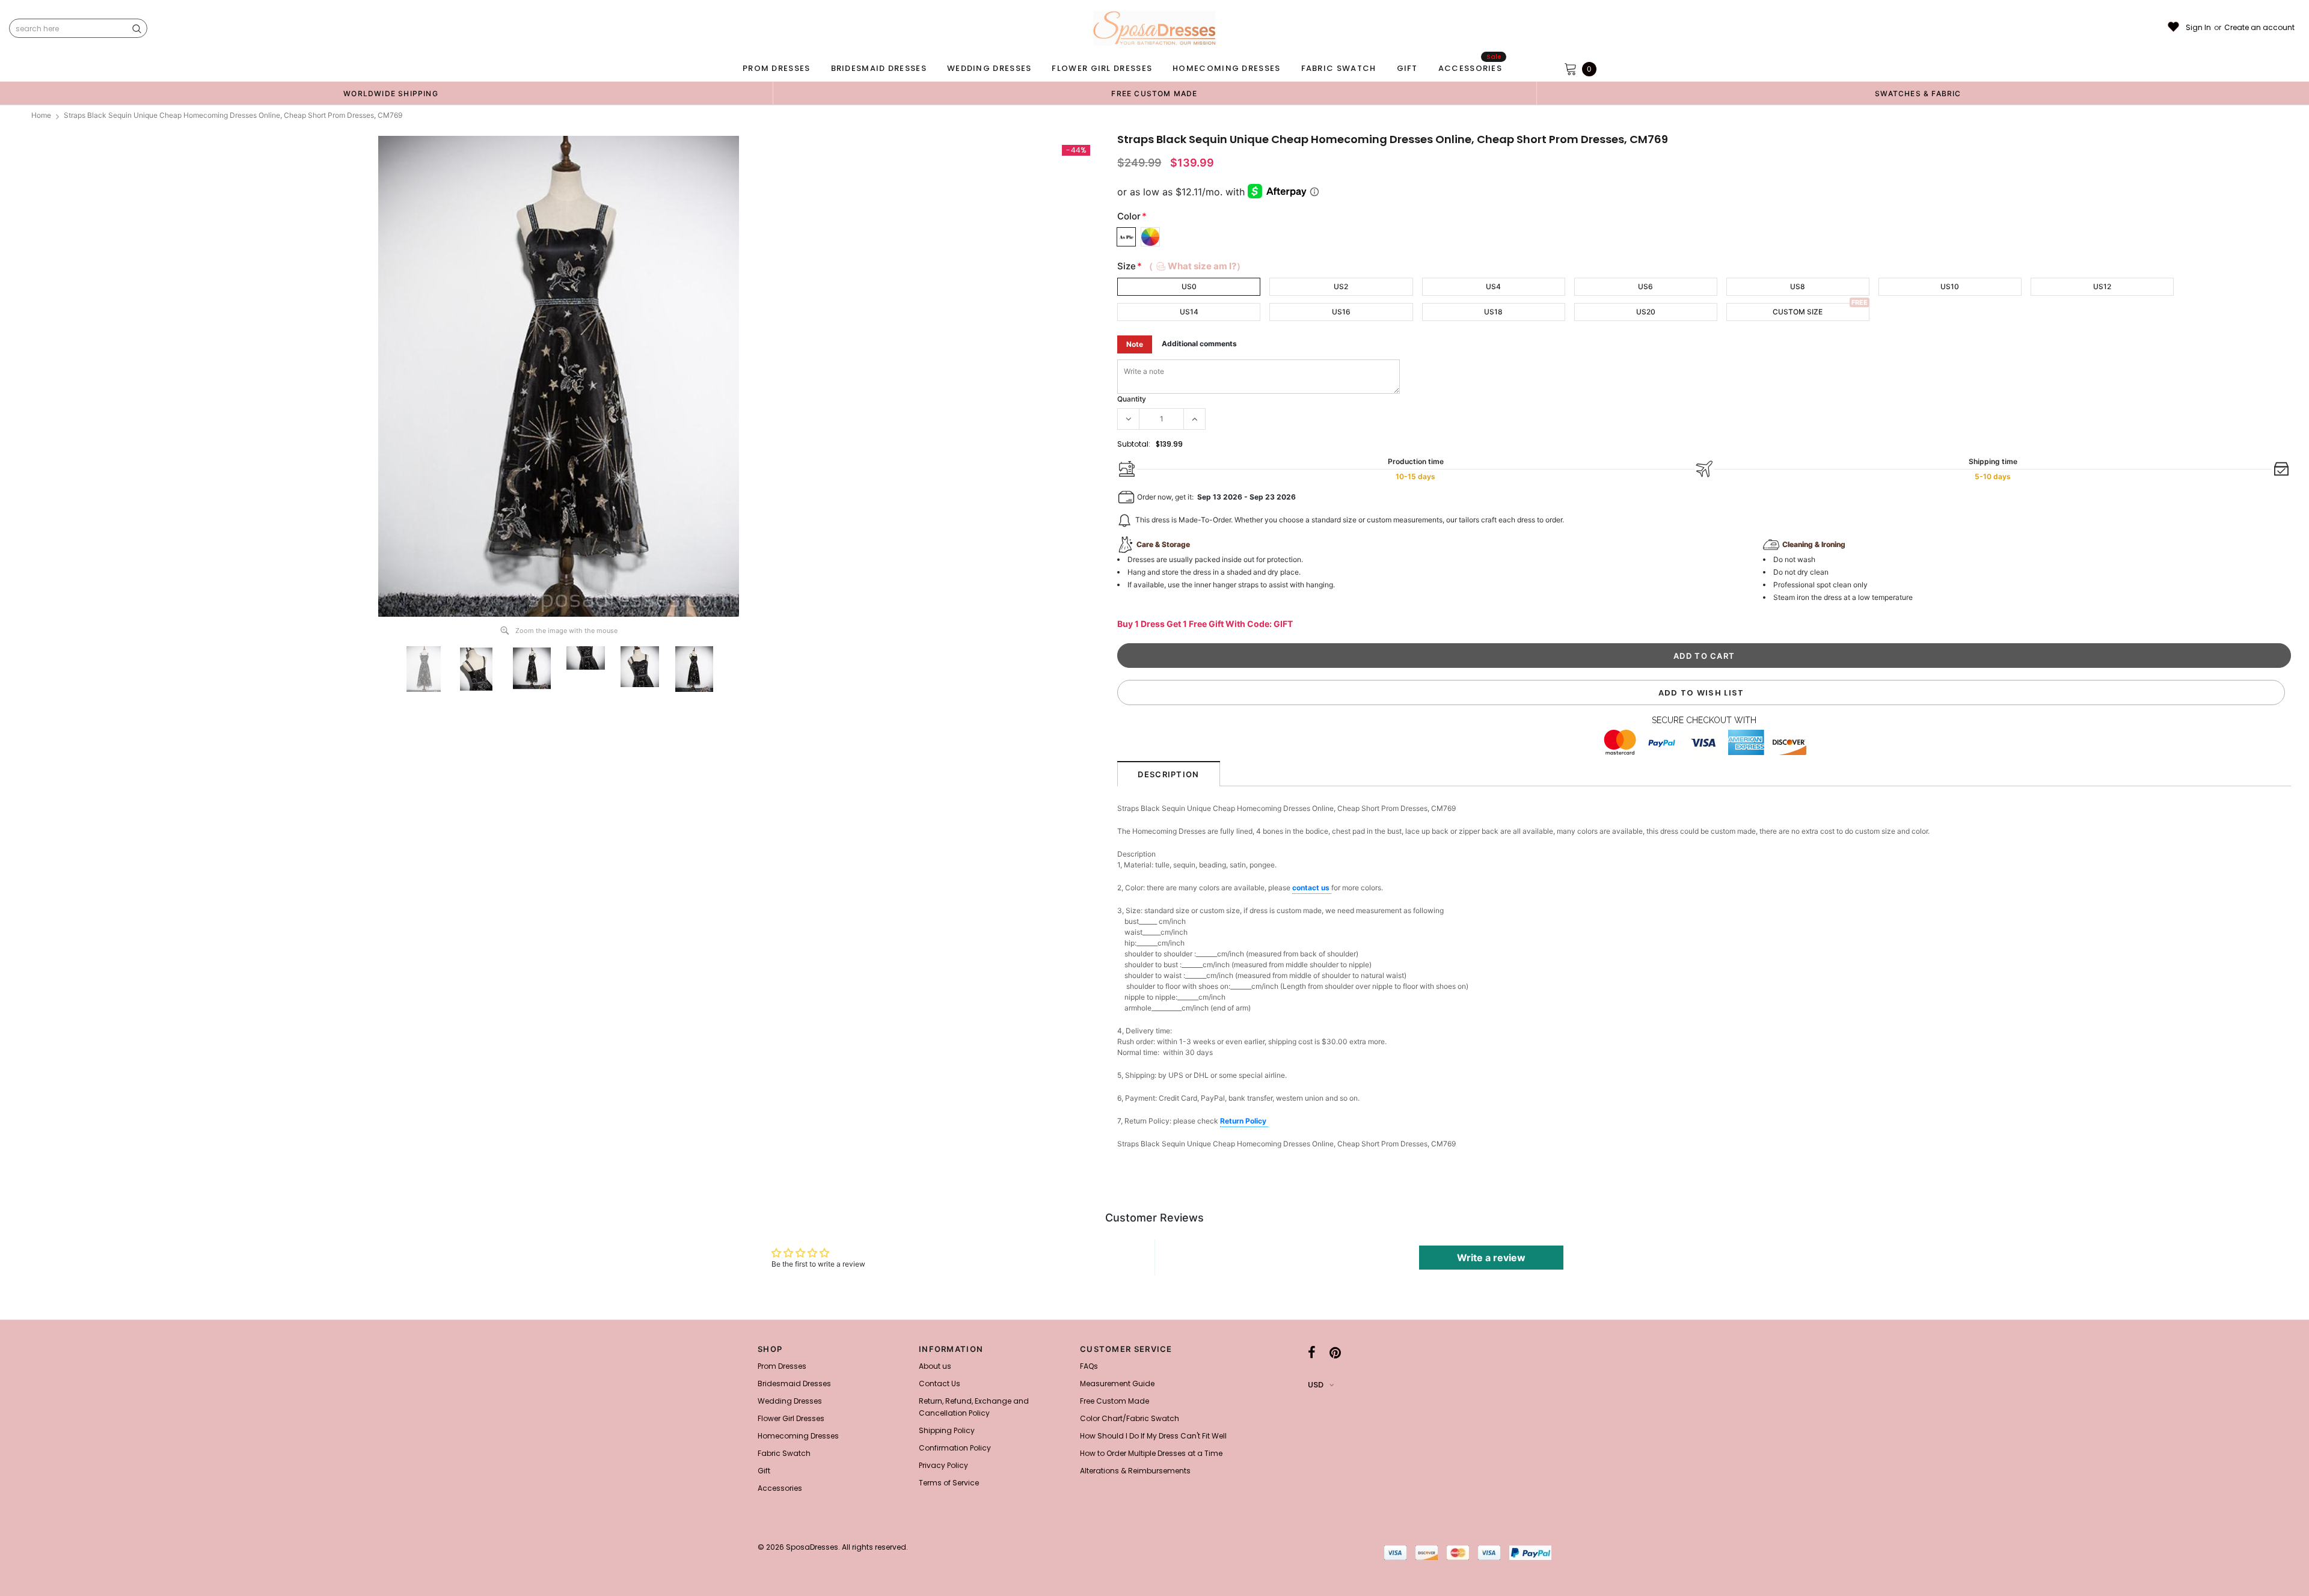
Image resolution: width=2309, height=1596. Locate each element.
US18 (1493, 312)
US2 (1341, 286)
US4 (1493, 286)
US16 (1341, 312)
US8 (1798, 286)
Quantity (1132, 399)
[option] (391, 93)
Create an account (2259, 28)
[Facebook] (1312, 1353)
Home (41, 115)
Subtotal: (1134, 444)
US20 (1646, 312)
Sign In (2198, 28)
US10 (1950, 286)
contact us (1312, 888)
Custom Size (1798, 312)
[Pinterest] (1335, 1353)
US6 (1645, 286)
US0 (1189, 286)
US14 (1189, 312)
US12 (2102, 286)
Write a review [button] (1491, 1258)
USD (1316, 1385)
